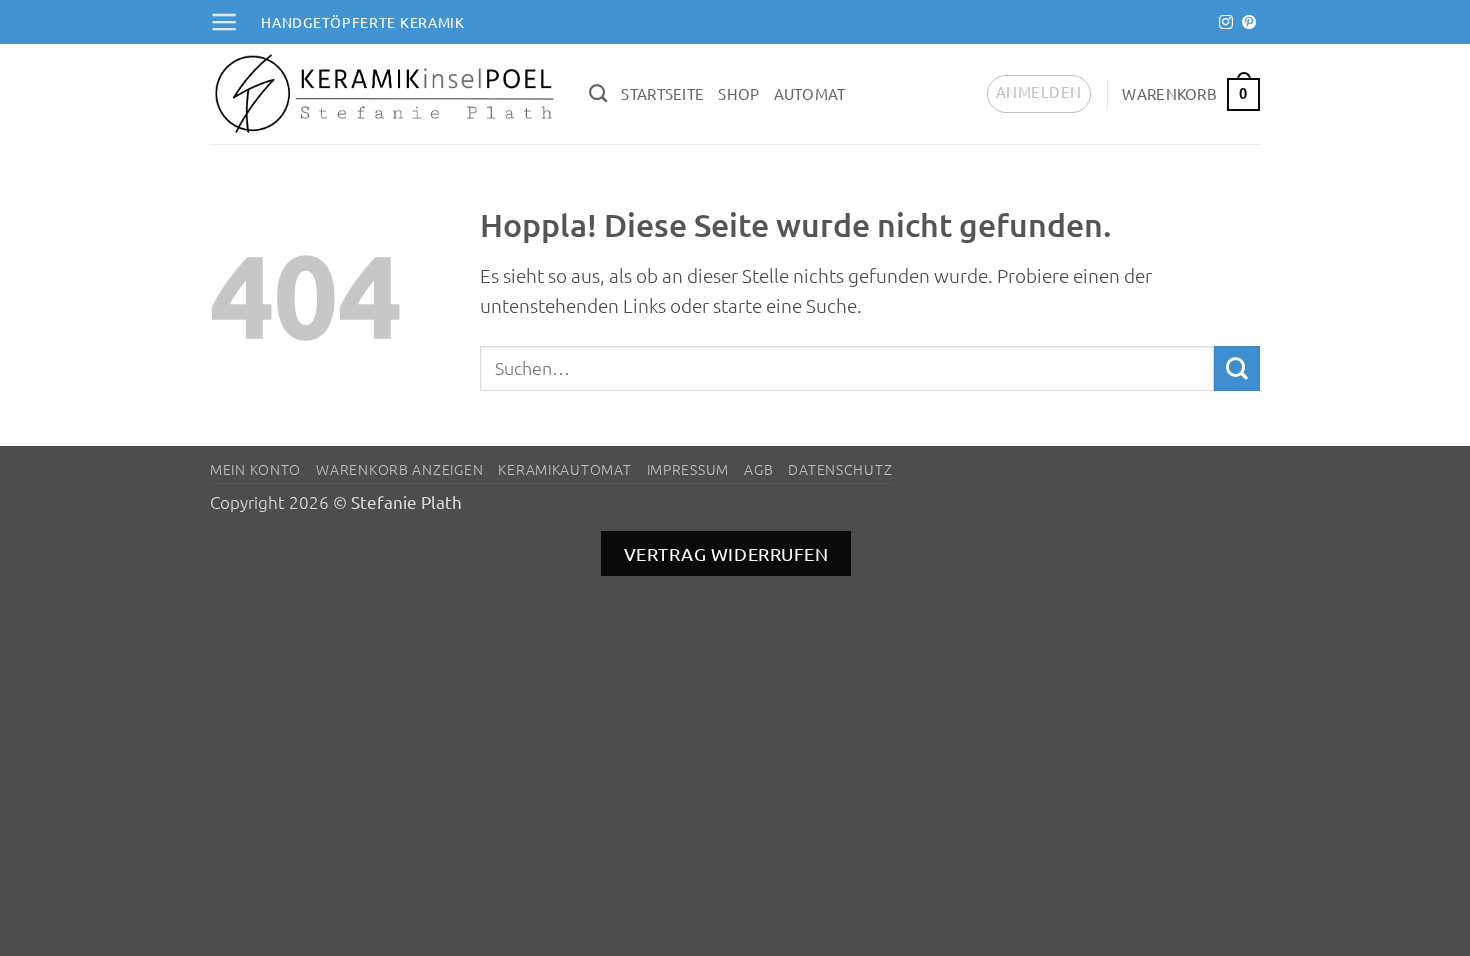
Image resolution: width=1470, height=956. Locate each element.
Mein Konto (255, 469)
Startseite (662, 93)
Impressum (688, 469)
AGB (758, 469)
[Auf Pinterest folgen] (1249, 23)
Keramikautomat (564, 469)
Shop (738, 93)
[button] (224, 22)
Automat (810, 93)
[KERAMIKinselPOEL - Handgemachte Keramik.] (384, 94)
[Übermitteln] (1237, 369)
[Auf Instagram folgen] (1226, 23)
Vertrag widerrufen (726, 553)
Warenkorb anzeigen (399, 469)
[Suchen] (598, 94)
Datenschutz (840, 469)
